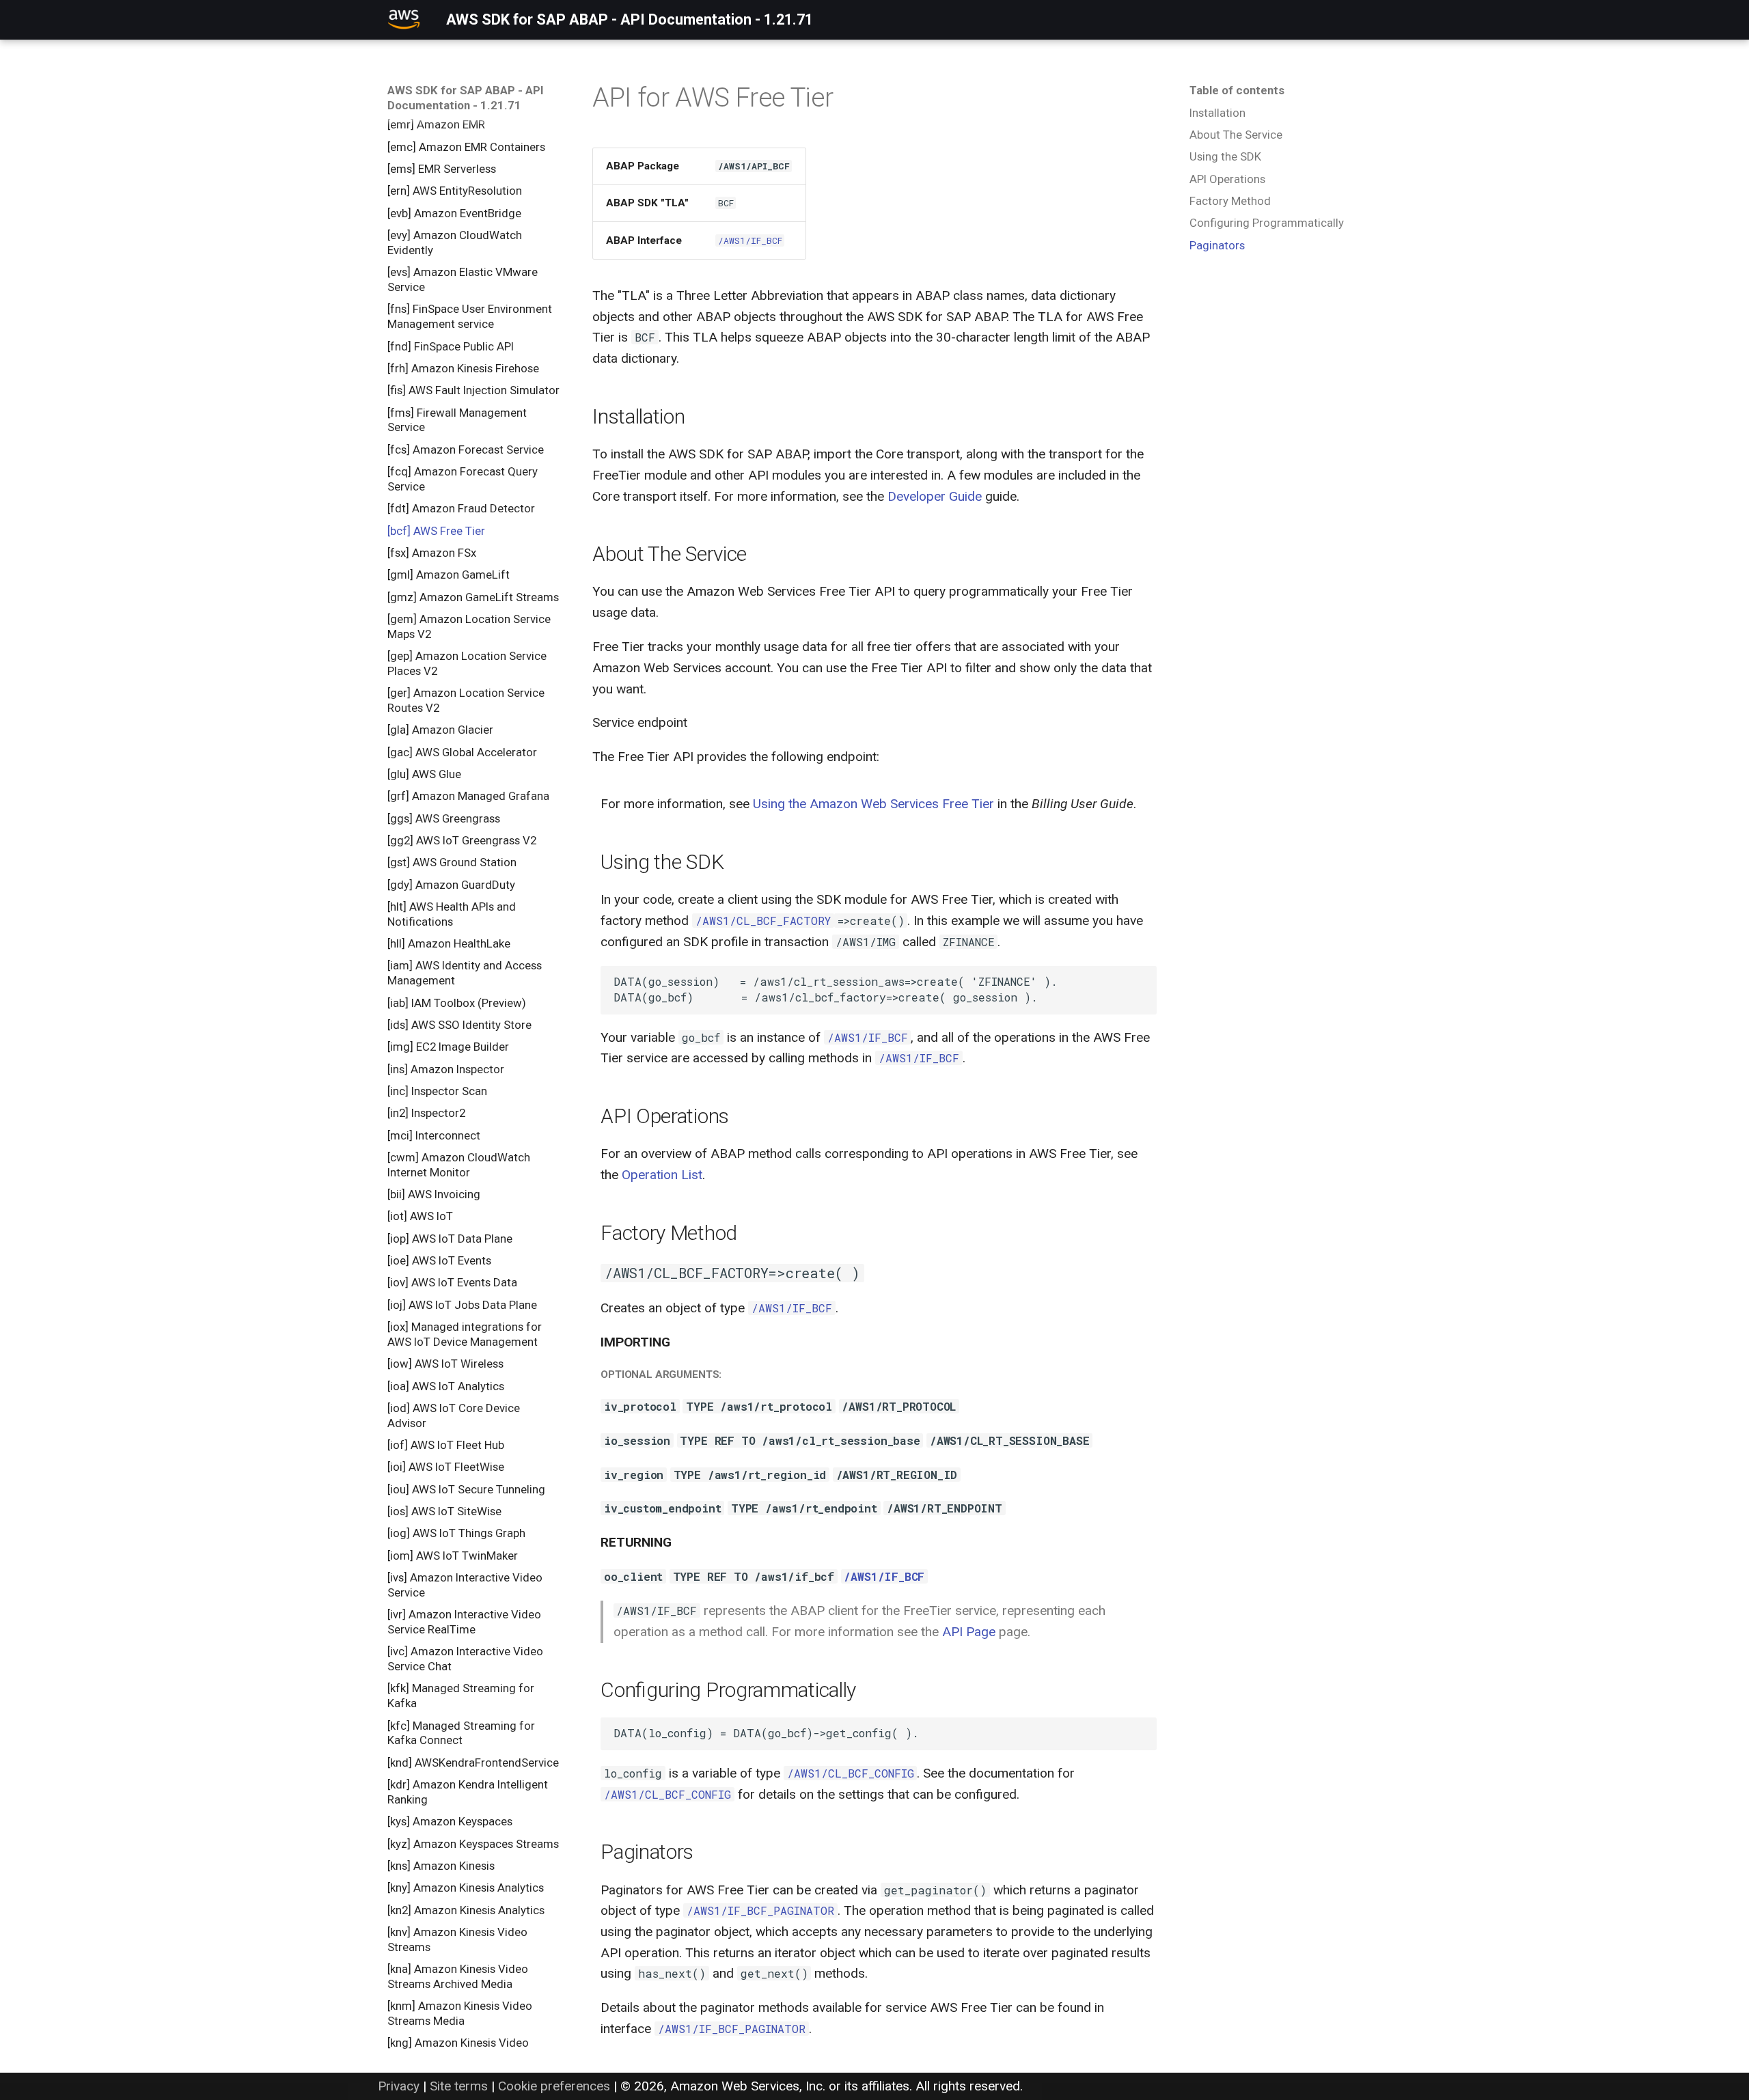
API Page (969, 1632)
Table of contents (1237, 90)
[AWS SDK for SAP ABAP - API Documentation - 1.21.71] (404, 20)
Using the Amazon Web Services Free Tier (873, 804)
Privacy (399, 2086)
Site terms (459, 2086)
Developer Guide (935, 496)
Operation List (662, 1175)
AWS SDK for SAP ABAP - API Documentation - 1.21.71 (466, 98)
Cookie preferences (554, 2086)
